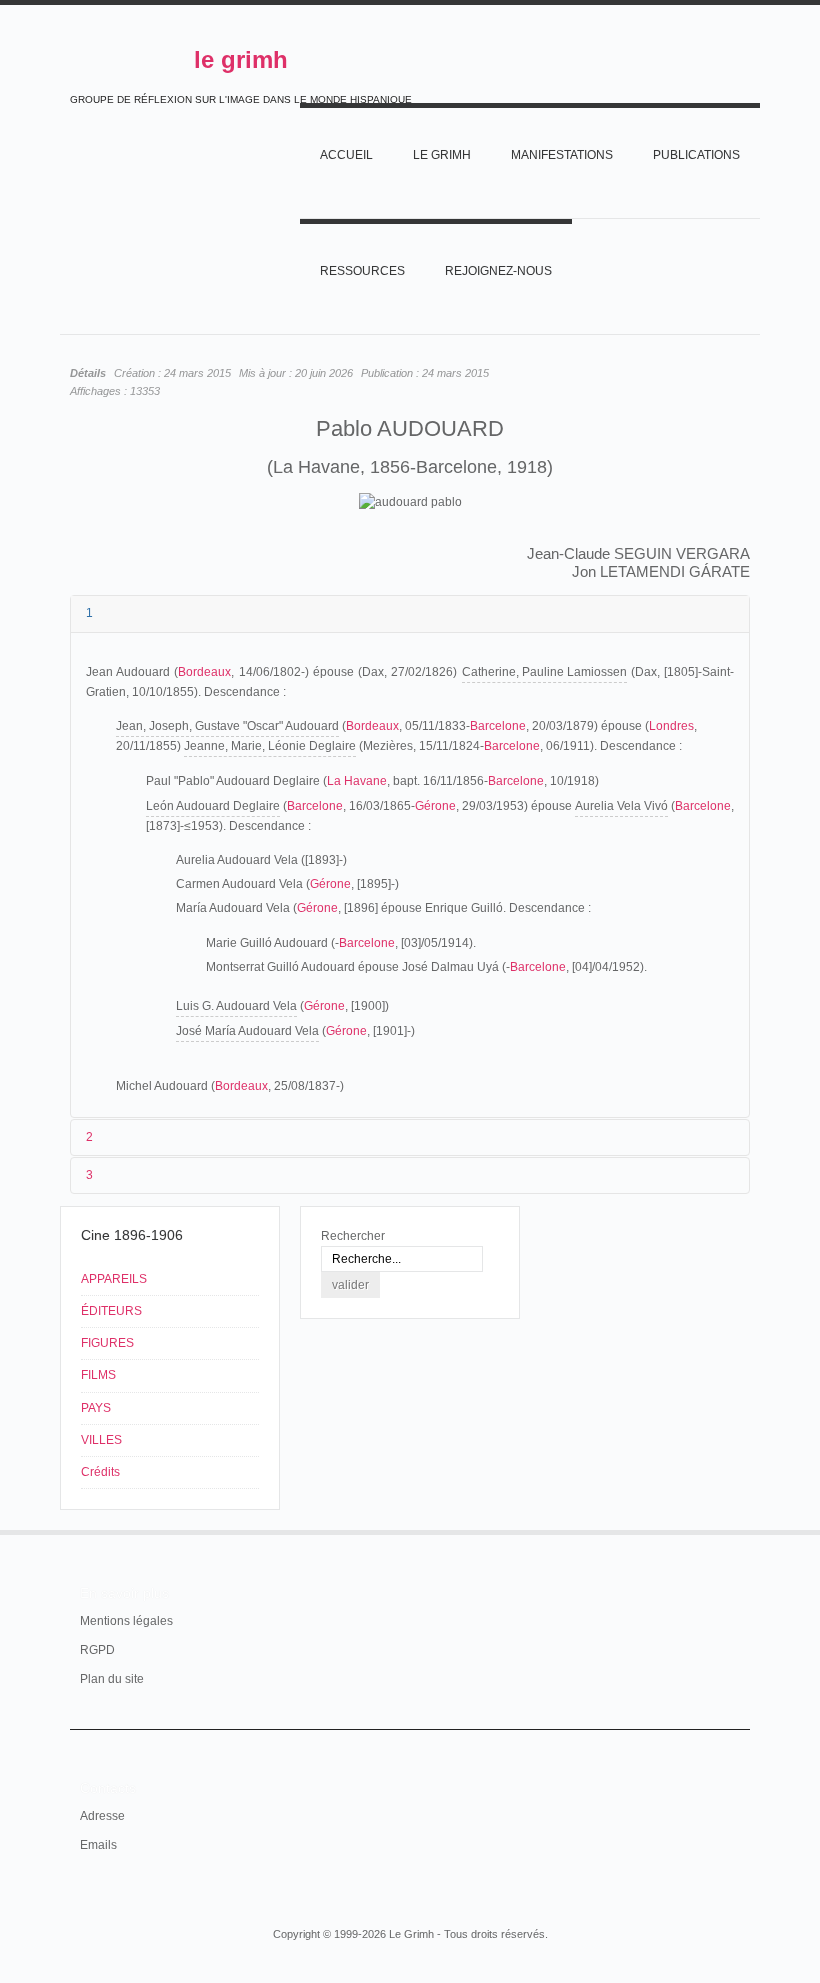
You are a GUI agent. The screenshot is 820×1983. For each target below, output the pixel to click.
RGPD (97, 1650)
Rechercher (353, 1236)
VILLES (101, 1440)
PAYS (96, 1408)
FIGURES (107, 1343)
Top (738, 1530)
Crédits (100, 1472)
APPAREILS (114, 1279)
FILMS (98, 1375)
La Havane (357, 781)
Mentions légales (126, 1621)
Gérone (435, 806)
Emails (98, 1845)
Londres (671, 726)
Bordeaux (204, 672)
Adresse (102, 1816)
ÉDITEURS (111, 1311)
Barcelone (498, 726)
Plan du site (112, 1679)
